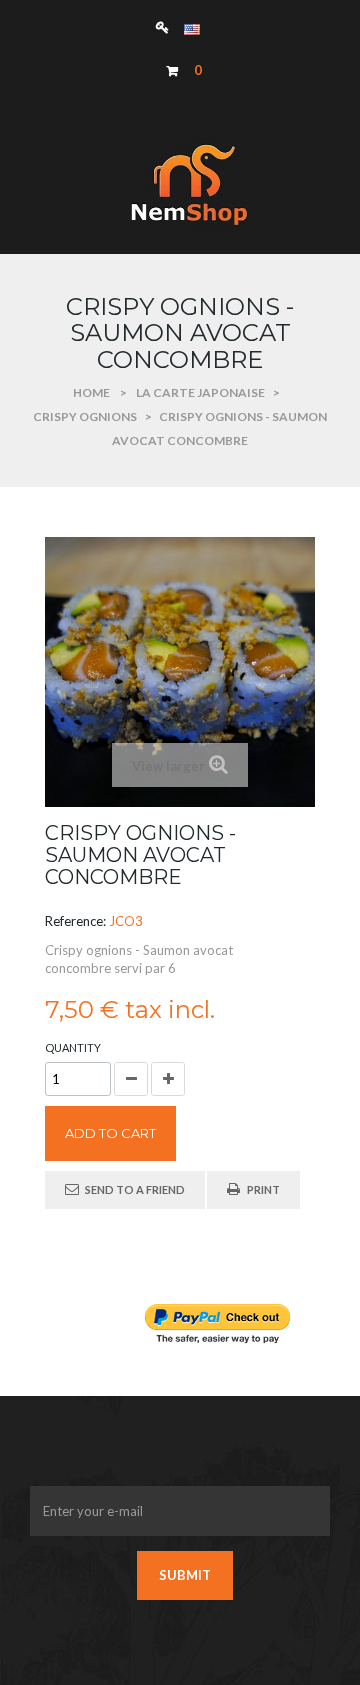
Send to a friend (135, 1189)
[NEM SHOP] (180, 184)
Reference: (75, 921)
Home (91, 392)
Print (263, 1189)
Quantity (73, 1047)
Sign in (167, 26)
